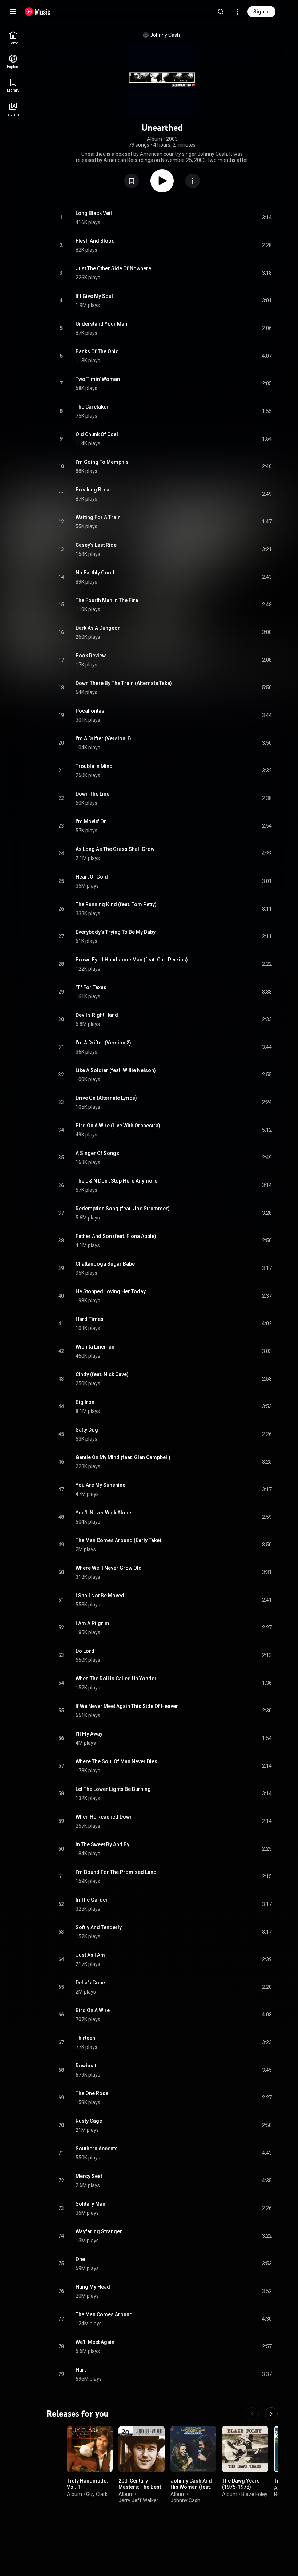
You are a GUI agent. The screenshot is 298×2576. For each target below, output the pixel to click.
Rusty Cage (89, 2121)
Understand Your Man (101, 324)
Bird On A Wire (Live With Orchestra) (118, 1126)
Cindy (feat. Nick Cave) (102, 1374)
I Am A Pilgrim (92, 1623)
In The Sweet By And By (102, 1844)
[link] (13, 38)
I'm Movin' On (91, 821)
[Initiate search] (221, 12)
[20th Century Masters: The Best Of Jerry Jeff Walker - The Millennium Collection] (141, 2449)
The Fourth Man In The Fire (107, 600)
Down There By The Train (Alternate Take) (124, 683)
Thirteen (85, 2038)
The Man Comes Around (104, 2314)
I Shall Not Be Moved (100, 1596)
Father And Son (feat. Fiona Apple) (116, 1236)
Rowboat (86, 2066)
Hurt (81, 2370)
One (80, 2259)
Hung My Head (93, 2287)
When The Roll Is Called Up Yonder (116, 1679)
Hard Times (90, 1319)
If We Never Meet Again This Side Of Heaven (127, 1706)
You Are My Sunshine (100, 1485)
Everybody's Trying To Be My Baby (116, 932)
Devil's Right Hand (97, 1015)
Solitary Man (90, 2204)
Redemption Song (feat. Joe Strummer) (123, 1209)
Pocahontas (90, 711)
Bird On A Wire (93, 2010)
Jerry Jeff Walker (138, 2500)
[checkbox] (267, 218)
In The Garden (92, 1900)
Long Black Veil (94, 213)
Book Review (91, 656)
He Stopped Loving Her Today (111, 1291)
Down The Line (92, 794)
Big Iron (85, 1402)
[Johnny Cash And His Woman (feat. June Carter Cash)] (193, 2449)
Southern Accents (97, 2149)
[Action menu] (193, 181)
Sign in (261, 12)
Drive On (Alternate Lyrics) (106, 1098)
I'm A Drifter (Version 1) (103, 738)
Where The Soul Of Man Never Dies (116, 1761)
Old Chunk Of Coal (97, 434)
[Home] (38, 12)
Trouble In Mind (94, 766)
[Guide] (13, 12)
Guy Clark (97, 2494)
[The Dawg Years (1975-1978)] (245, 2449)
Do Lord (85, 1651)
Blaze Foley (254, 2494)
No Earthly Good (95, 573)
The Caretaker (92, 407)
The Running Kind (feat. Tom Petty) (116, 904)
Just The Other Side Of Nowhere (113, 268)
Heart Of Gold (92, 877)
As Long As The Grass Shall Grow (115, 849)
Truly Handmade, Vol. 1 (87, 2484)
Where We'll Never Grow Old (109, 1568)
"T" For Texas (91, 987)
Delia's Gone (90, 1983)
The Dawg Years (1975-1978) (241, 2484)
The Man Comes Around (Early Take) (118, 1540)
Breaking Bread (94, 490)
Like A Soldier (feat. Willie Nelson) (116, 1070)
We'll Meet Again (95, 2342)
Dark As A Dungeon (98, 628)
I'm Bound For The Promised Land (116, 1872)
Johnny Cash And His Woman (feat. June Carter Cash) (192, 2487)
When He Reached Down (104, 1817)
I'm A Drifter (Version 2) (103, 1043)
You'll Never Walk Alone (103, 1513)
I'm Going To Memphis (102, 462)
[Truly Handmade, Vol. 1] (90, 2449)
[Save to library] (132, 181)
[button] (132, 181)
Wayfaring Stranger (99, 2231)
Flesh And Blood (95, 241)
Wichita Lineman (95, 1347)
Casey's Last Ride (96, 545)
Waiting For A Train (98, 517)
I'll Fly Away (89, 1734)
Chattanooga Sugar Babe (105, 1264)
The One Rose (92, 2093)
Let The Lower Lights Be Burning (113, 1789)
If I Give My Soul (94, 296)
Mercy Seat (89, 2176)
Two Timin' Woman (98, 379)
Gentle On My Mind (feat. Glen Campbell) (123, 1457)
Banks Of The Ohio (97, 351)
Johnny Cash (165, 35)
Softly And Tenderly (99, 1927)
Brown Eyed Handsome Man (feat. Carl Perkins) (132, 960)
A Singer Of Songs (97, 1153)
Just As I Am (90, 1955)
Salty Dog (87, 1430)
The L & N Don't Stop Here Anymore (116, 1181)
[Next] (271, 2414)
